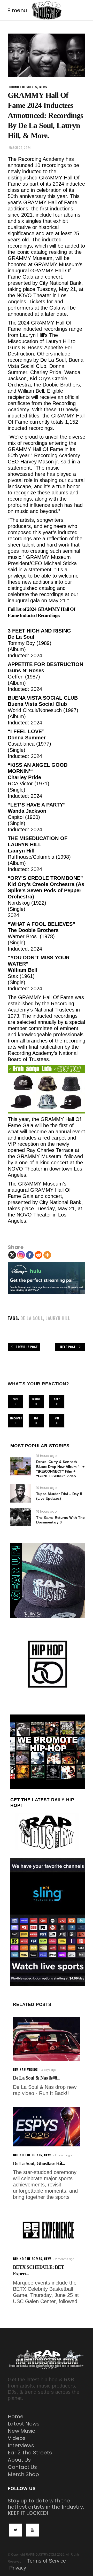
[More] (47, 1255)
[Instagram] (21, 1255)
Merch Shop (23, 2474)
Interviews (21, 2445)
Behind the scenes (23, 87)
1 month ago (63, 2155)
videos (33, 2069)
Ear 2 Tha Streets (30, 2453)
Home (16, 2416)
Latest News (24, 2424)
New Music (21, 2431)
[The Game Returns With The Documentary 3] (21, 1517)
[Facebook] (30, 1255)
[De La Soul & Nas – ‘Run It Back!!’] (47, 2039)
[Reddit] (38, 1255)
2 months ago (65, 2259)
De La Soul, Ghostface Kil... (39, 2163)
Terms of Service (47, 2561)
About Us (19, 2460)
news (43, 87)
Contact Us (22, 2467)
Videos (17, 2438)
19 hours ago (46, 1488)
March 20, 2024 (20, 148)
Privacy (18, 2568)
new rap (19, 2069)
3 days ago (49, 2070)
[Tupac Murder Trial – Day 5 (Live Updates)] (21, 1493)
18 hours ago (46, 1456)
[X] (12, 1255)
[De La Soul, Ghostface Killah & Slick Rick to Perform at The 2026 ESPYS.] (47, 2127)
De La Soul (32, 1318)
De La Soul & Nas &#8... (37, 2078)
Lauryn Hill (58, 1318)
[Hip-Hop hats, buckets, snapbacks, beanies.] (47, 1089)
